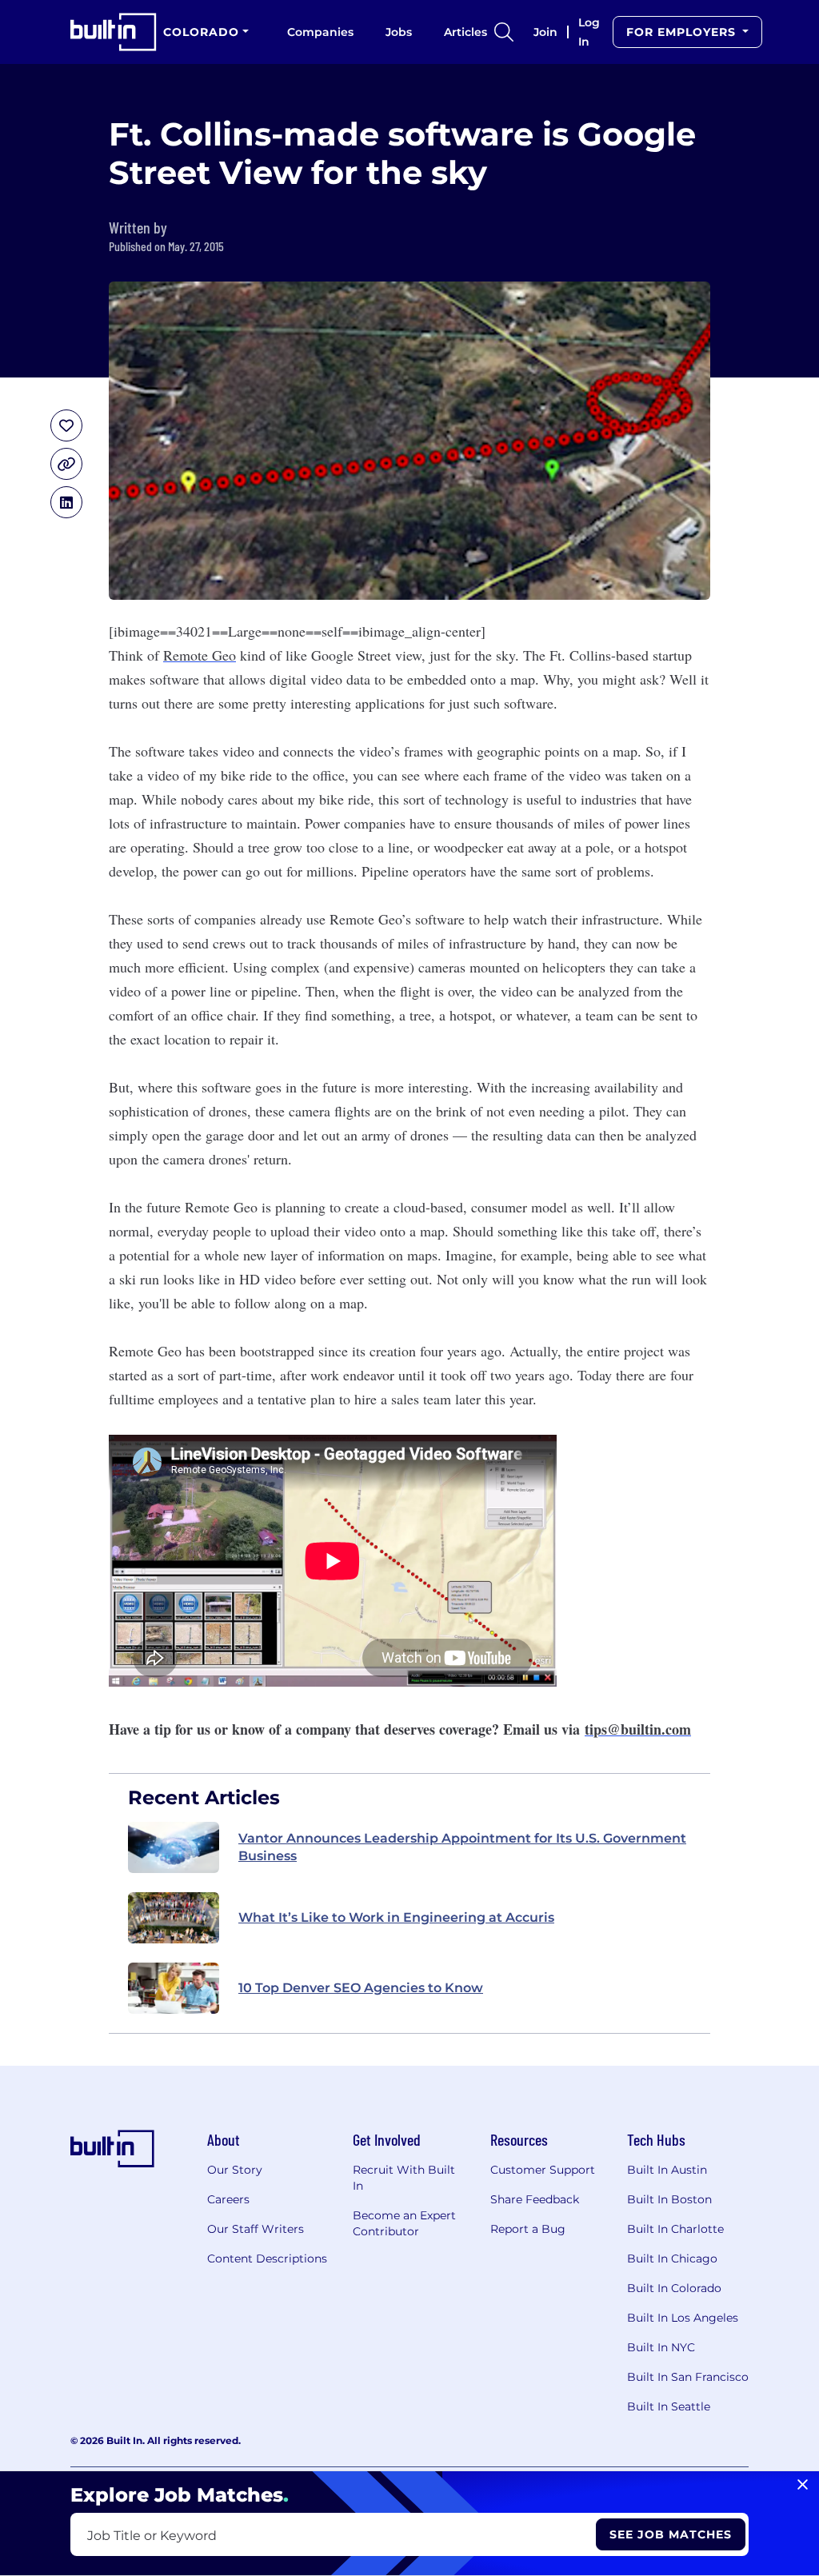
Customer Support (543, 2170)
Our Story (235, 2170)
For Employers (683, 32)
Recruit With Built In (404, 2178)
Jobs (399, 32)
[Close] (803, 2485)
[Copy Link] (66, 464)
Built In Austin (667, 2170)
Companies (320, 32)
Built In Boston (669, 2199)
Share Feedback (535, 2199)
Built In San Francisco (688, 2377)
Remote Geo (200, 655)
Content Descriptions (267, 2258)
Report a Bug (528, 2229)
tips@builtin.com (638, 1729)
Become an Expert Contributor (404, 2223)
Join (545, 32)
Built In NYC (661, 2347)
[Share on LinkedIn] (66, 502)
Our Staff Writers (256, 2229)
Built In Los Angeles (683, 2318)
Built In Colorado (674, 2288)
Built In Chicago (672, 2258)
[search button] (504, 32)
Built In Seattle (669, 2406)
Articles (465, 32)
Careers (228, 2199)
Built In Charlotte (675, 2229)
